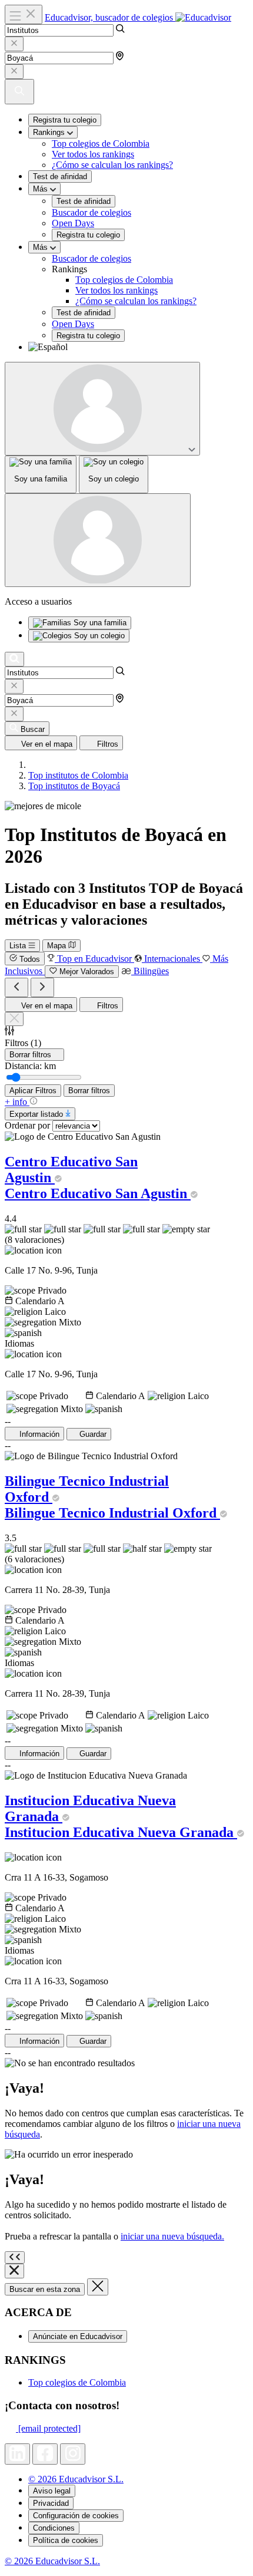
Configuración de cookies (76, 2516)
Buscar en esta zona (45, 2289)
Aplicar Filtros (33, 1091)
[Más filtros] (42, 987)
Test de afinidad (60, 177)
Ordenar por (27, 1125)
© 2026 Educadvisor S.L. (76, 2479)
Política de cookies (66, 2540)
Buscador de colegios (91, 212)
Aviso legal (52, 2491)
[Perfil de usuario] (102, 409)
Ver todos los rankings (93, 154)
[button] (138, 347)
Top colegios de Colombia (101, 144)
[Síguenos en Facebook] (45, 2454)
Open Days (73, 223)
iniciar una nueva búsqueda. (172, 2236)
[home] (32, 765)
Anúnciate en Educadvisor (78, 2336)
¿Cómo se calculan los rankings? (112, 165)
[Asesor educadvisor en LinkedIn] (17, 2454)
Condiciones (54, 2528)
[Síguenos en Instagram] (73, 2454)
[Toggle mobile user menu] (98, 540)
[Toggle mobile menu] (24, 14)
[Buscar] (14, 659)
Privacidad (51, 2503)
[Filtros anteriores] (16, 987)
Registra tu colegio (65, 120)
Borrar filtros (89, 1091)
